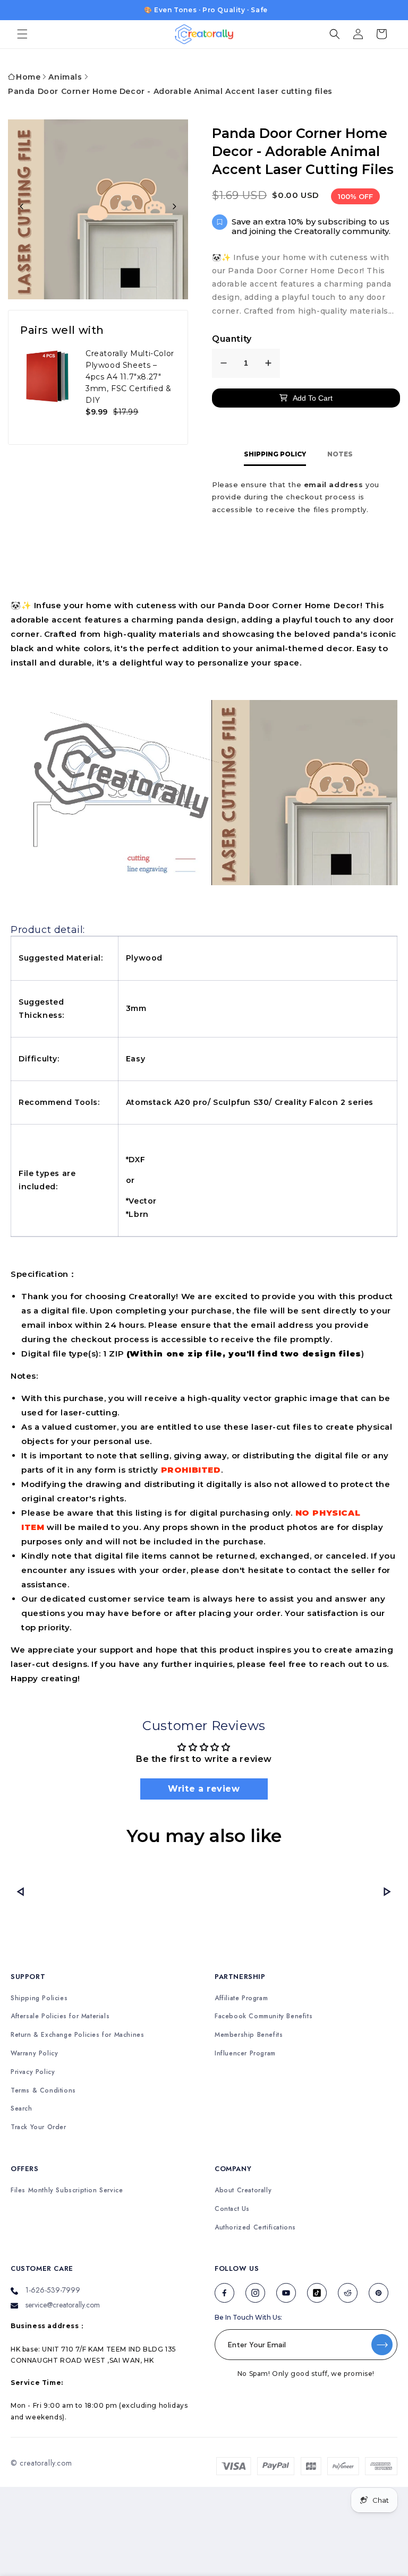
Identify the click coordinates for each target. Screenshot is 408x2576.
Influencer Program (245, 2054)
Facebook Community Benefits (263, 2016)
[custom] (224, 2293)
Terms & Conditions (43, 2091)
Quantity (232, 339)
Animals (65, 77)
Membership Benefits (249, 2035)
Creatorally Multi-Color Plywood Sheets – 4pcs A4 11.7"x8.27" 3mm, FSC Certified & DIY (130, 377)
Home (28, 77)
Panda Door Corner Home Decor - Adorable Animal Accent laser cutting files (170, 91)
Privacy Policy (33, 2072)
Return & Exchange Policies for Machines (77, 2035)
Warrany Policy (34, 2054)
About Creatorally (243, 2190)
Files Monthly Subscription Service (67, 2190)
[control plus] (268, 363)
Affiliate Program (241, 1998)
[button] (22, 34)
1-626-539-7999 (53, 2290)
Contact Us (232, 2209)
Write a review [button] (204, 1789)
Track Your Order (39, 2127)
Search (22, 2109)
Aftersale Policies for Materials (60, 2016)
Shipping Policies (39, 1998)
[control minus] (224, 363)
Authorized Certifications (255, 2228)
